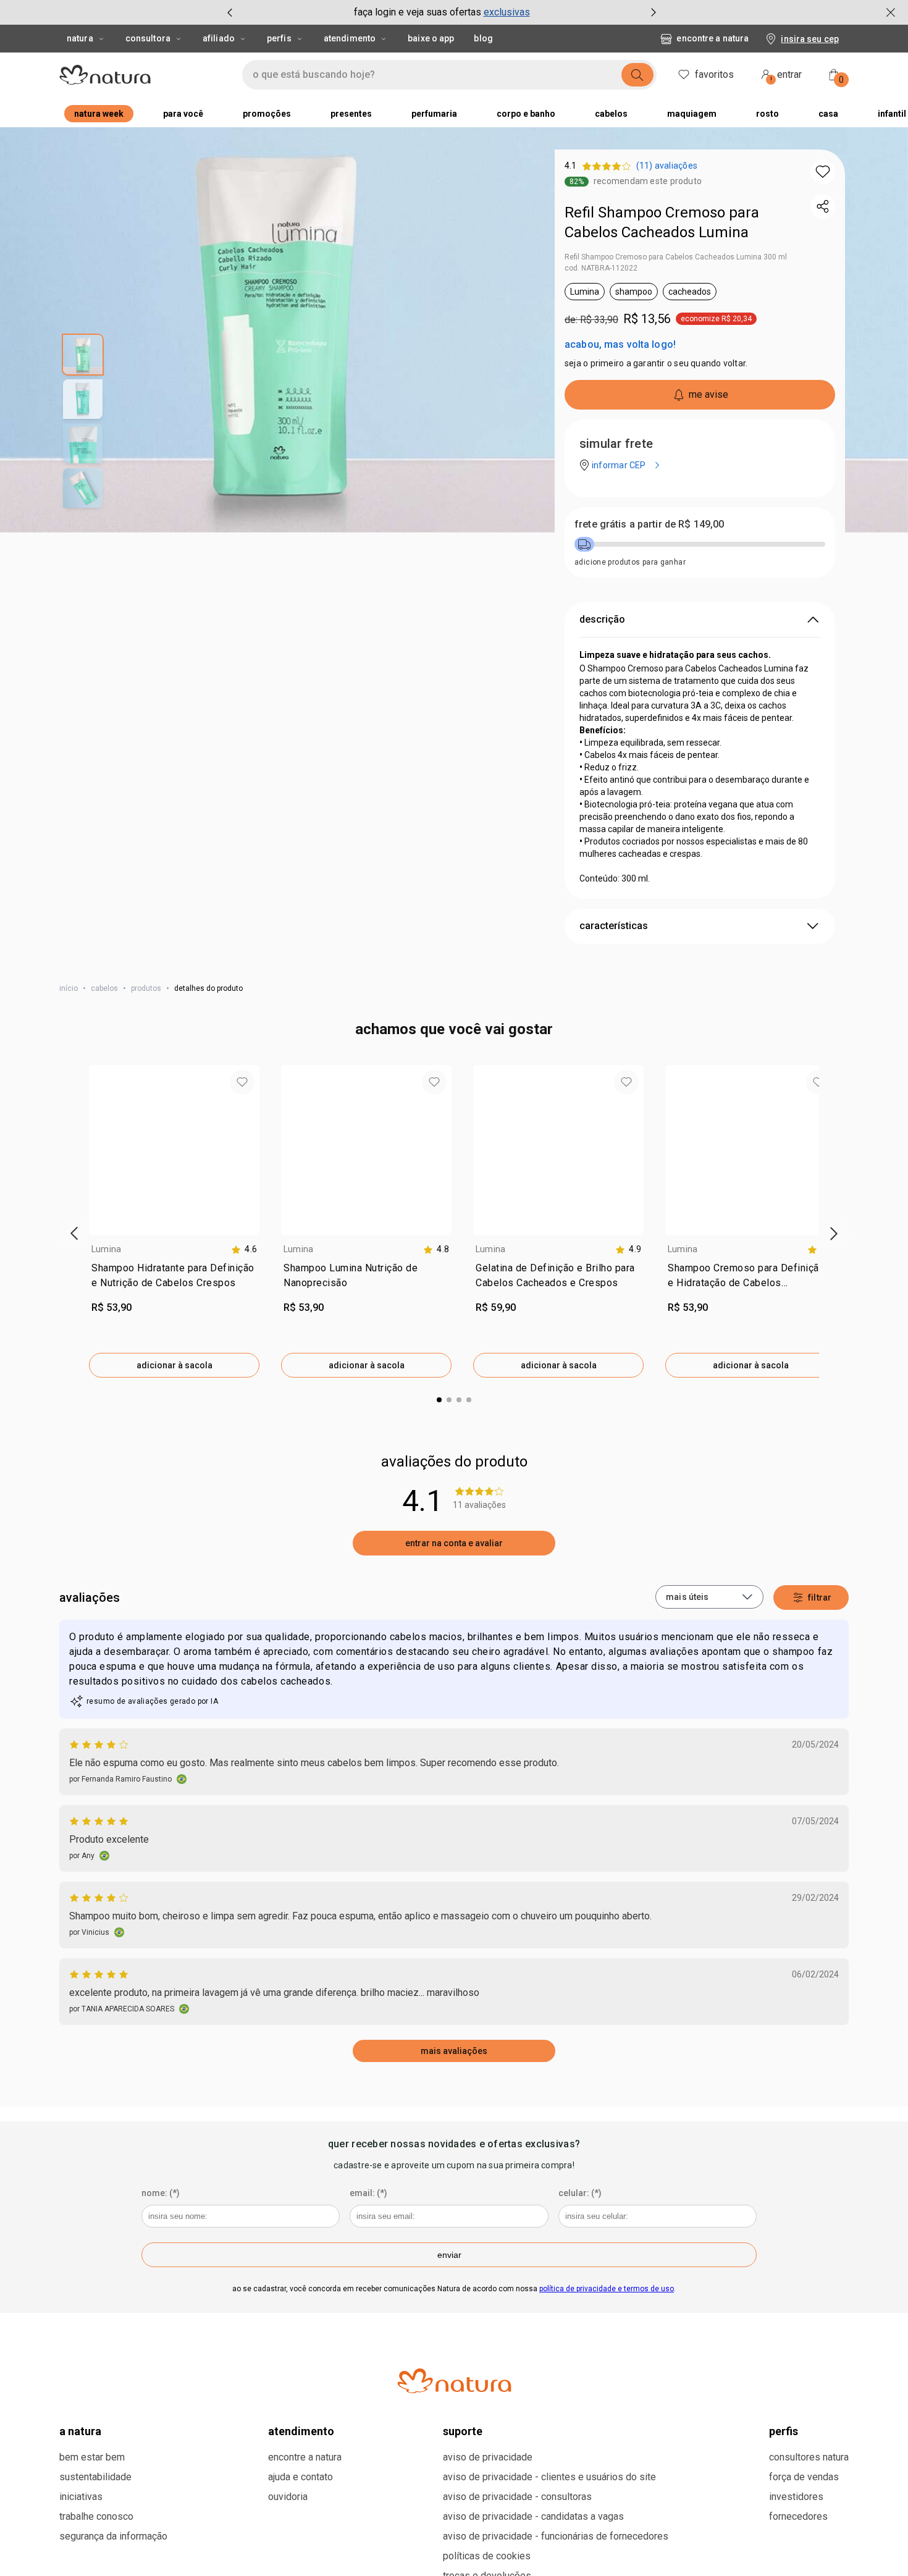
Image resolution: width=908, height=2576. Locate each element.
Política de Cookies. (84, 2562)
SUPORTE (463, 2431)
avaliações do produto (454, 1462)
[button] (823, 172)
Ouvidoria (288, 2497)
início (69, 988)
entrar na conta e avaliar (454, 1543)
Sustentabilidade (95, 2477)
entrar (786, 76)
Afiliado (219, 38)
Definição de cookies (616, 2553)
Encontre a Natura (713, 38)
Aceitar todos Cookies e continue (749, 2553)
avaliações (90, 1597)
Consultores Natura (809, 2457)
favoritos (714, 74)
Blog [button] (483, 38)
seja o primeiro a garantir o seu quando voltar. (656, 363)
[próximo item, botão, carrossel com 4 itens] (654, 12)
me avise (708, 394)
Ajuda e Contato (301, 2477)
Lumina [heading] (106, 1249)
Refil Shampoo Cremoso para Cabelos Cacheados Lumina (662, 222)
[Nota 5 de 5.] (100, 1821)
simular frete (616, 444)
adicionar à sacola (174, 1365)
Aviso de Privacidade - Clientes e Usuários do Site (549, 2477)
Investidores (796, 2497)
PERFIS (784, 2431)
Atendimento (350, 38)
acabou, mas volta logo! (620, 344)
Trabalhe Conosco (96, 2516)
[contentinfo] (244, 1249)
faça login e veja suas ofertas (418, 12)
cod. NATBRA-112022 (601, 268)
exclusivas (507, 12)
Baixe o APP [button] (431, 38)
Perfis (279, 38)
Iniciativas (81, 2497)
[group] (442, 12)
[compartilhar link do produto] (823, 206)
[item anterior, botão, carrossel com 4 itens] (230, 12)
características (614, 926)
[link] (174, 1278)
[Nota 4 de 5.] (100, 1745)
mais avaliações (454, 2051)
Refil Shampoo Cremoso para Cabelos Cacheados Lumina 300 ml (676, 257)
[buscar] (637, 75)
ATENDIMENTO (301, 2431)
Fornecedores (798, 2516)
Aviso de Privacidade (488, 2457)
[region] (454, 2554)
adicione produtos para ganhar (630, 562)
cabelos (104, 988)
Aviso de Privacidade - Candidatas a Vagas (533, 2516)
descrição (602, 619)
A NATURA (80, 2431)
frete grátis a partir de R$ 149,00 (649, 524)
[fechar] (891, 12)
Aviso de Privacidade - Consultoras (517, 2497)
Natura (80, 38)
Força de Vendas (804, 2477)
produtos (146, 988)
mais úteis (687, 1597)
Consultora (148, 38)
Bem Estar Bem (92, 2457)
